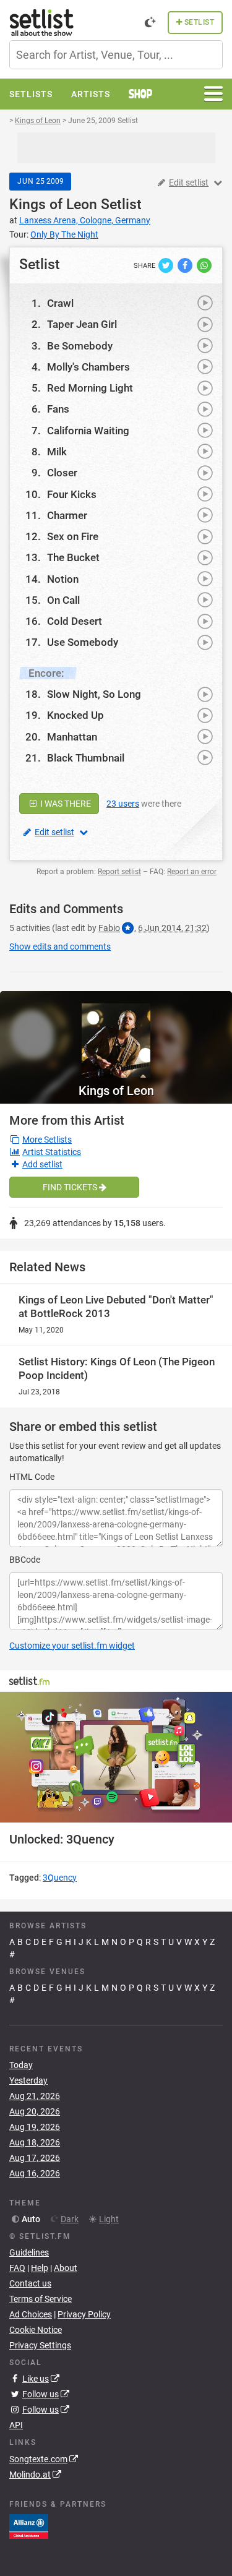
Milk (57, 452)
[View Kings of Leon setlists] (116, 1034)
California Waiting (88, 431)
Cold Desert (75, 621)
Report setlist (119, 872)
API (16, 2425)
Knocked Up (75, 715)
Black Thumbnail (86, 758)
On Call (63, 600)
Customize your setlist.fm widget (72, 1646)
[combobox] (116, 55)
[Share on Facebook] (186, 265)
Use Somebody (83, 642)
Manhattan (72, 737)
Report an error (192, 872)
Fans (58, 409)
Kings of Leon (53, 204)
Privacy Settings (40, 2345)
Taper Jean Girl (82, 324)
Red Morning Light (90, 388)
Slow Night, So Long (94, 694)
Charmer (67, 515)
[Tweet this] (167, 265)
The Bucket (73, 557)
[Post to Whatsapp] (204, 265)
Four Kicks (72, 494)
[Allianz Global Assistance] (29, 2525)
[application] (116, 1757)
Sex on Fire (73, 536)
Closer (62, 473)
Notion (63, 579)
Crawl (60, 303)
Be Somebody (80, 346)
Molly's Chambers (88, 367)
